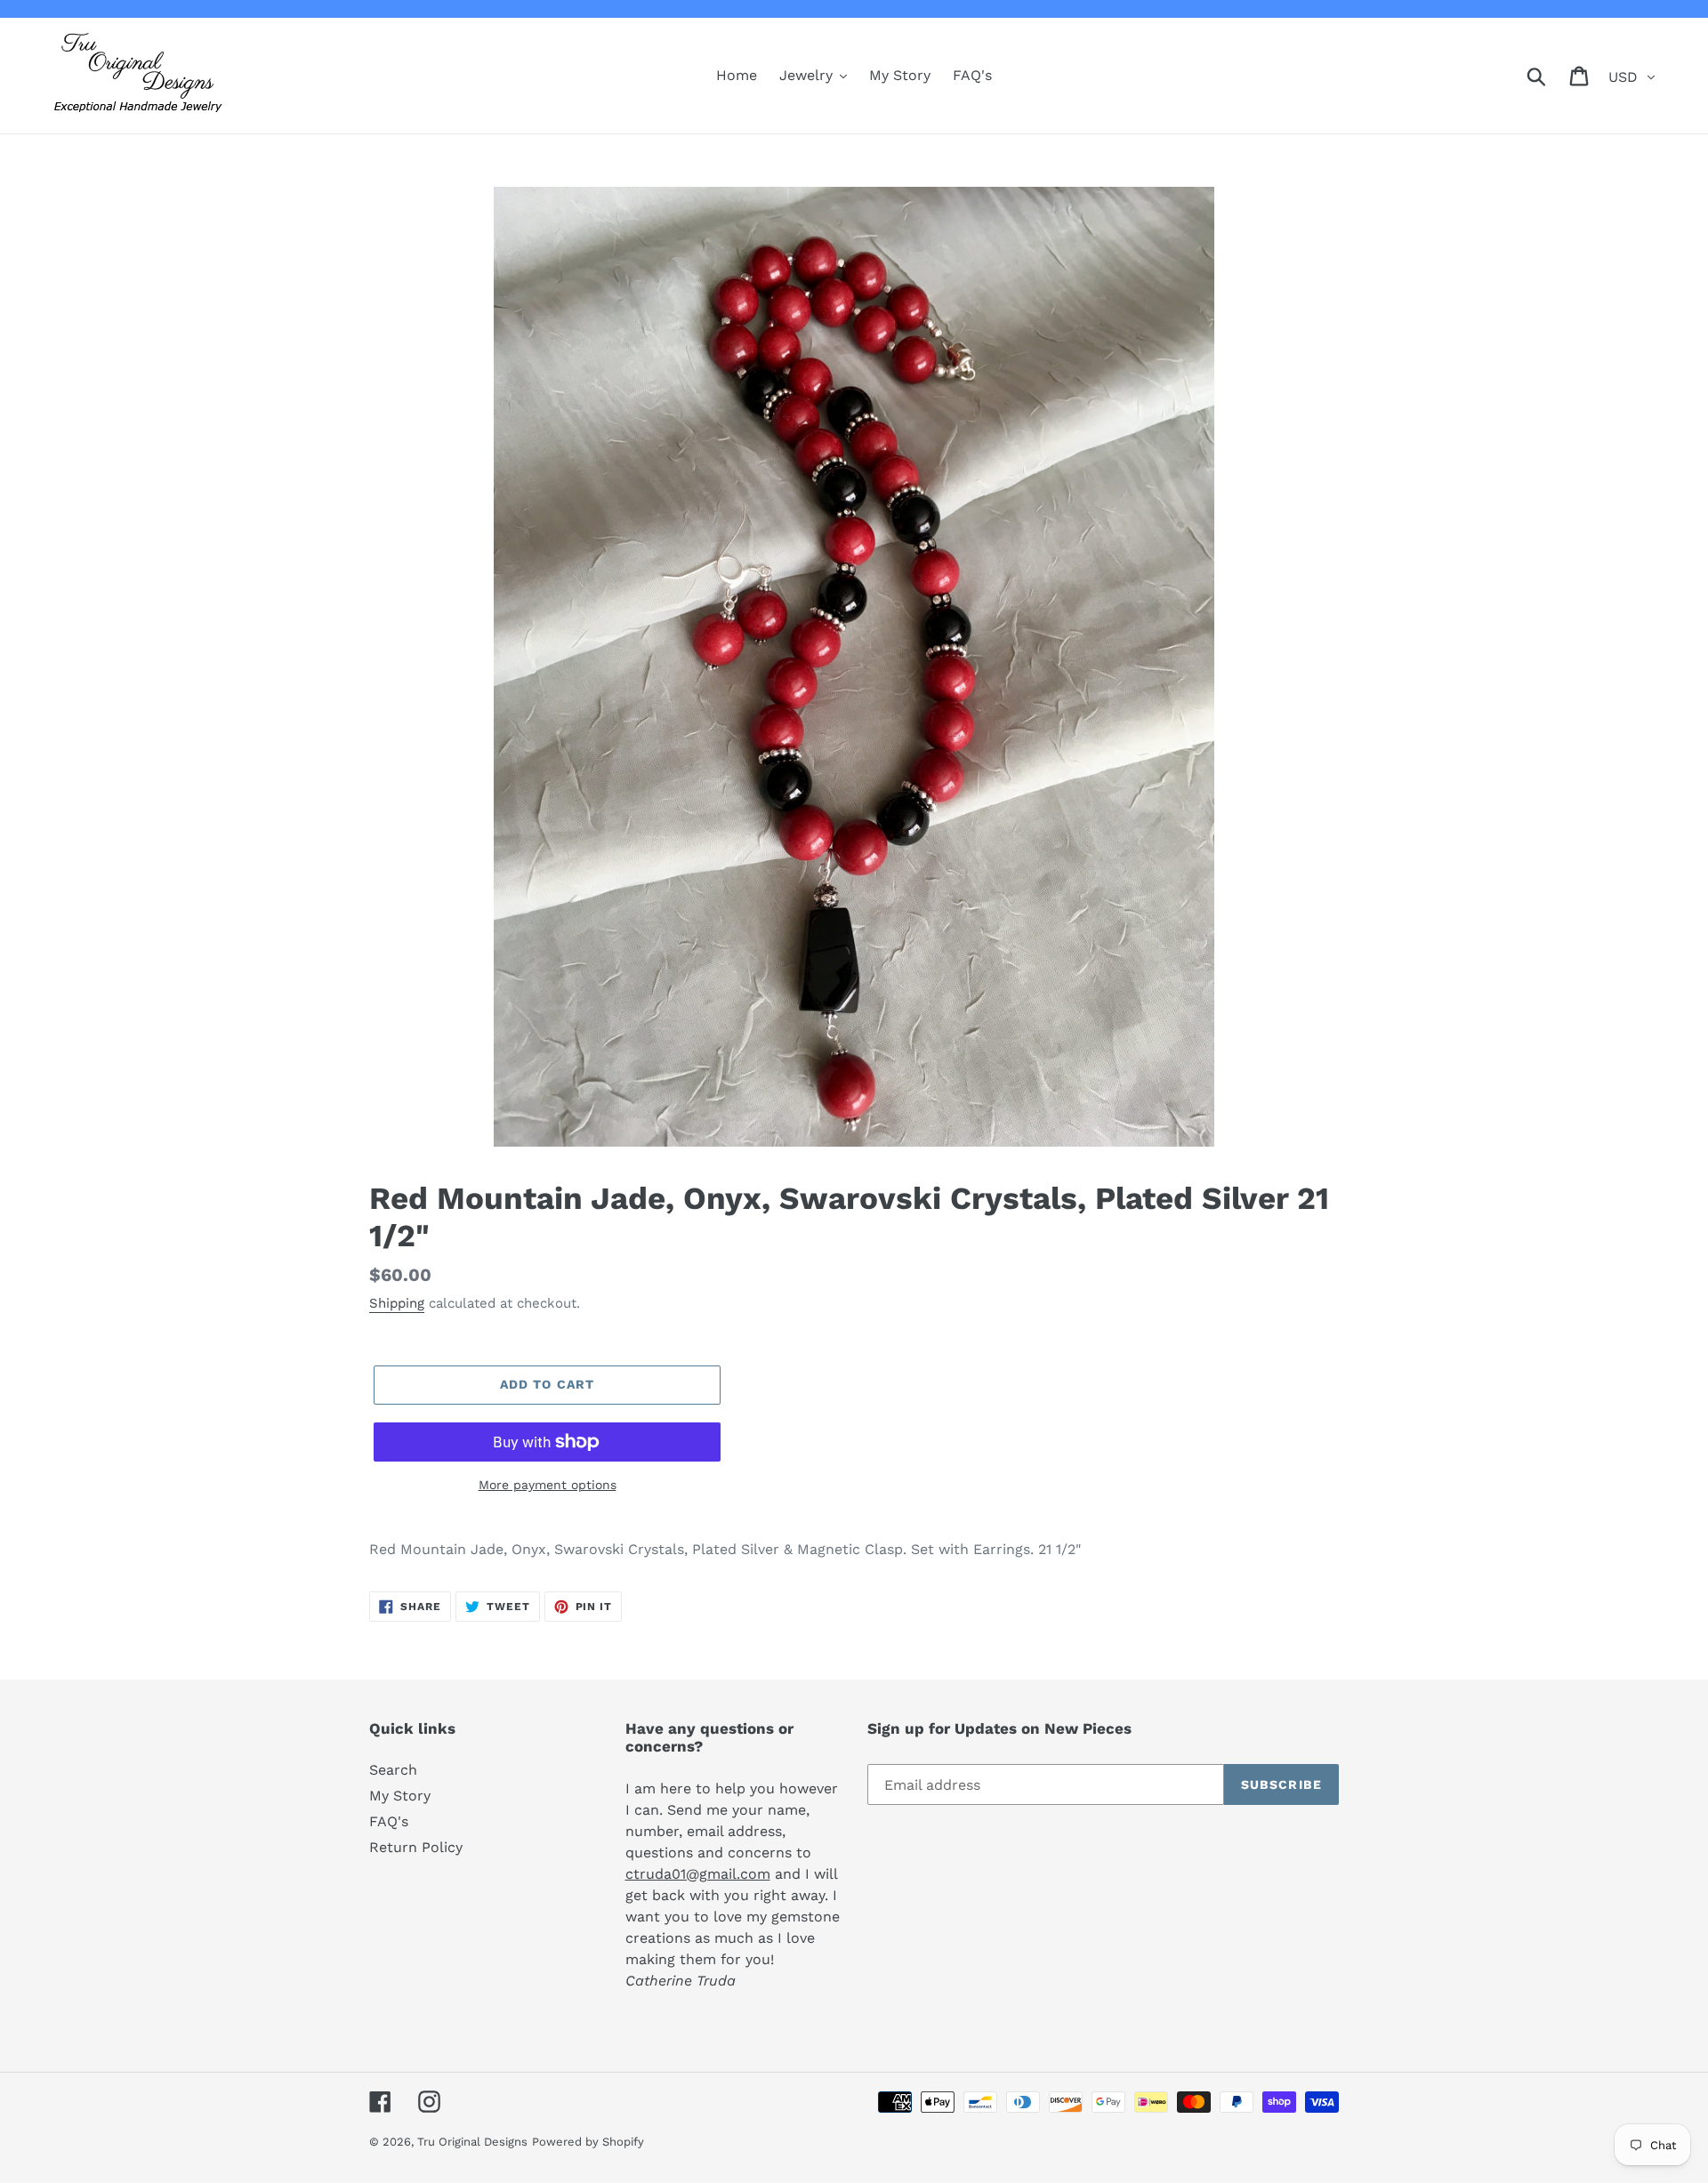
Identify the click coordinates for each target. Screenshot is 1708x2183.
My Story (400, 1796)
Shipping (397, 1303)
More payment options (548, 1485)
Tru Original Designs (472, 2142)
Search (393, 1770)
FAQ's (389, 1821)
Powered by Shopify (588, 2142)
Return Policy (416, 1847)
